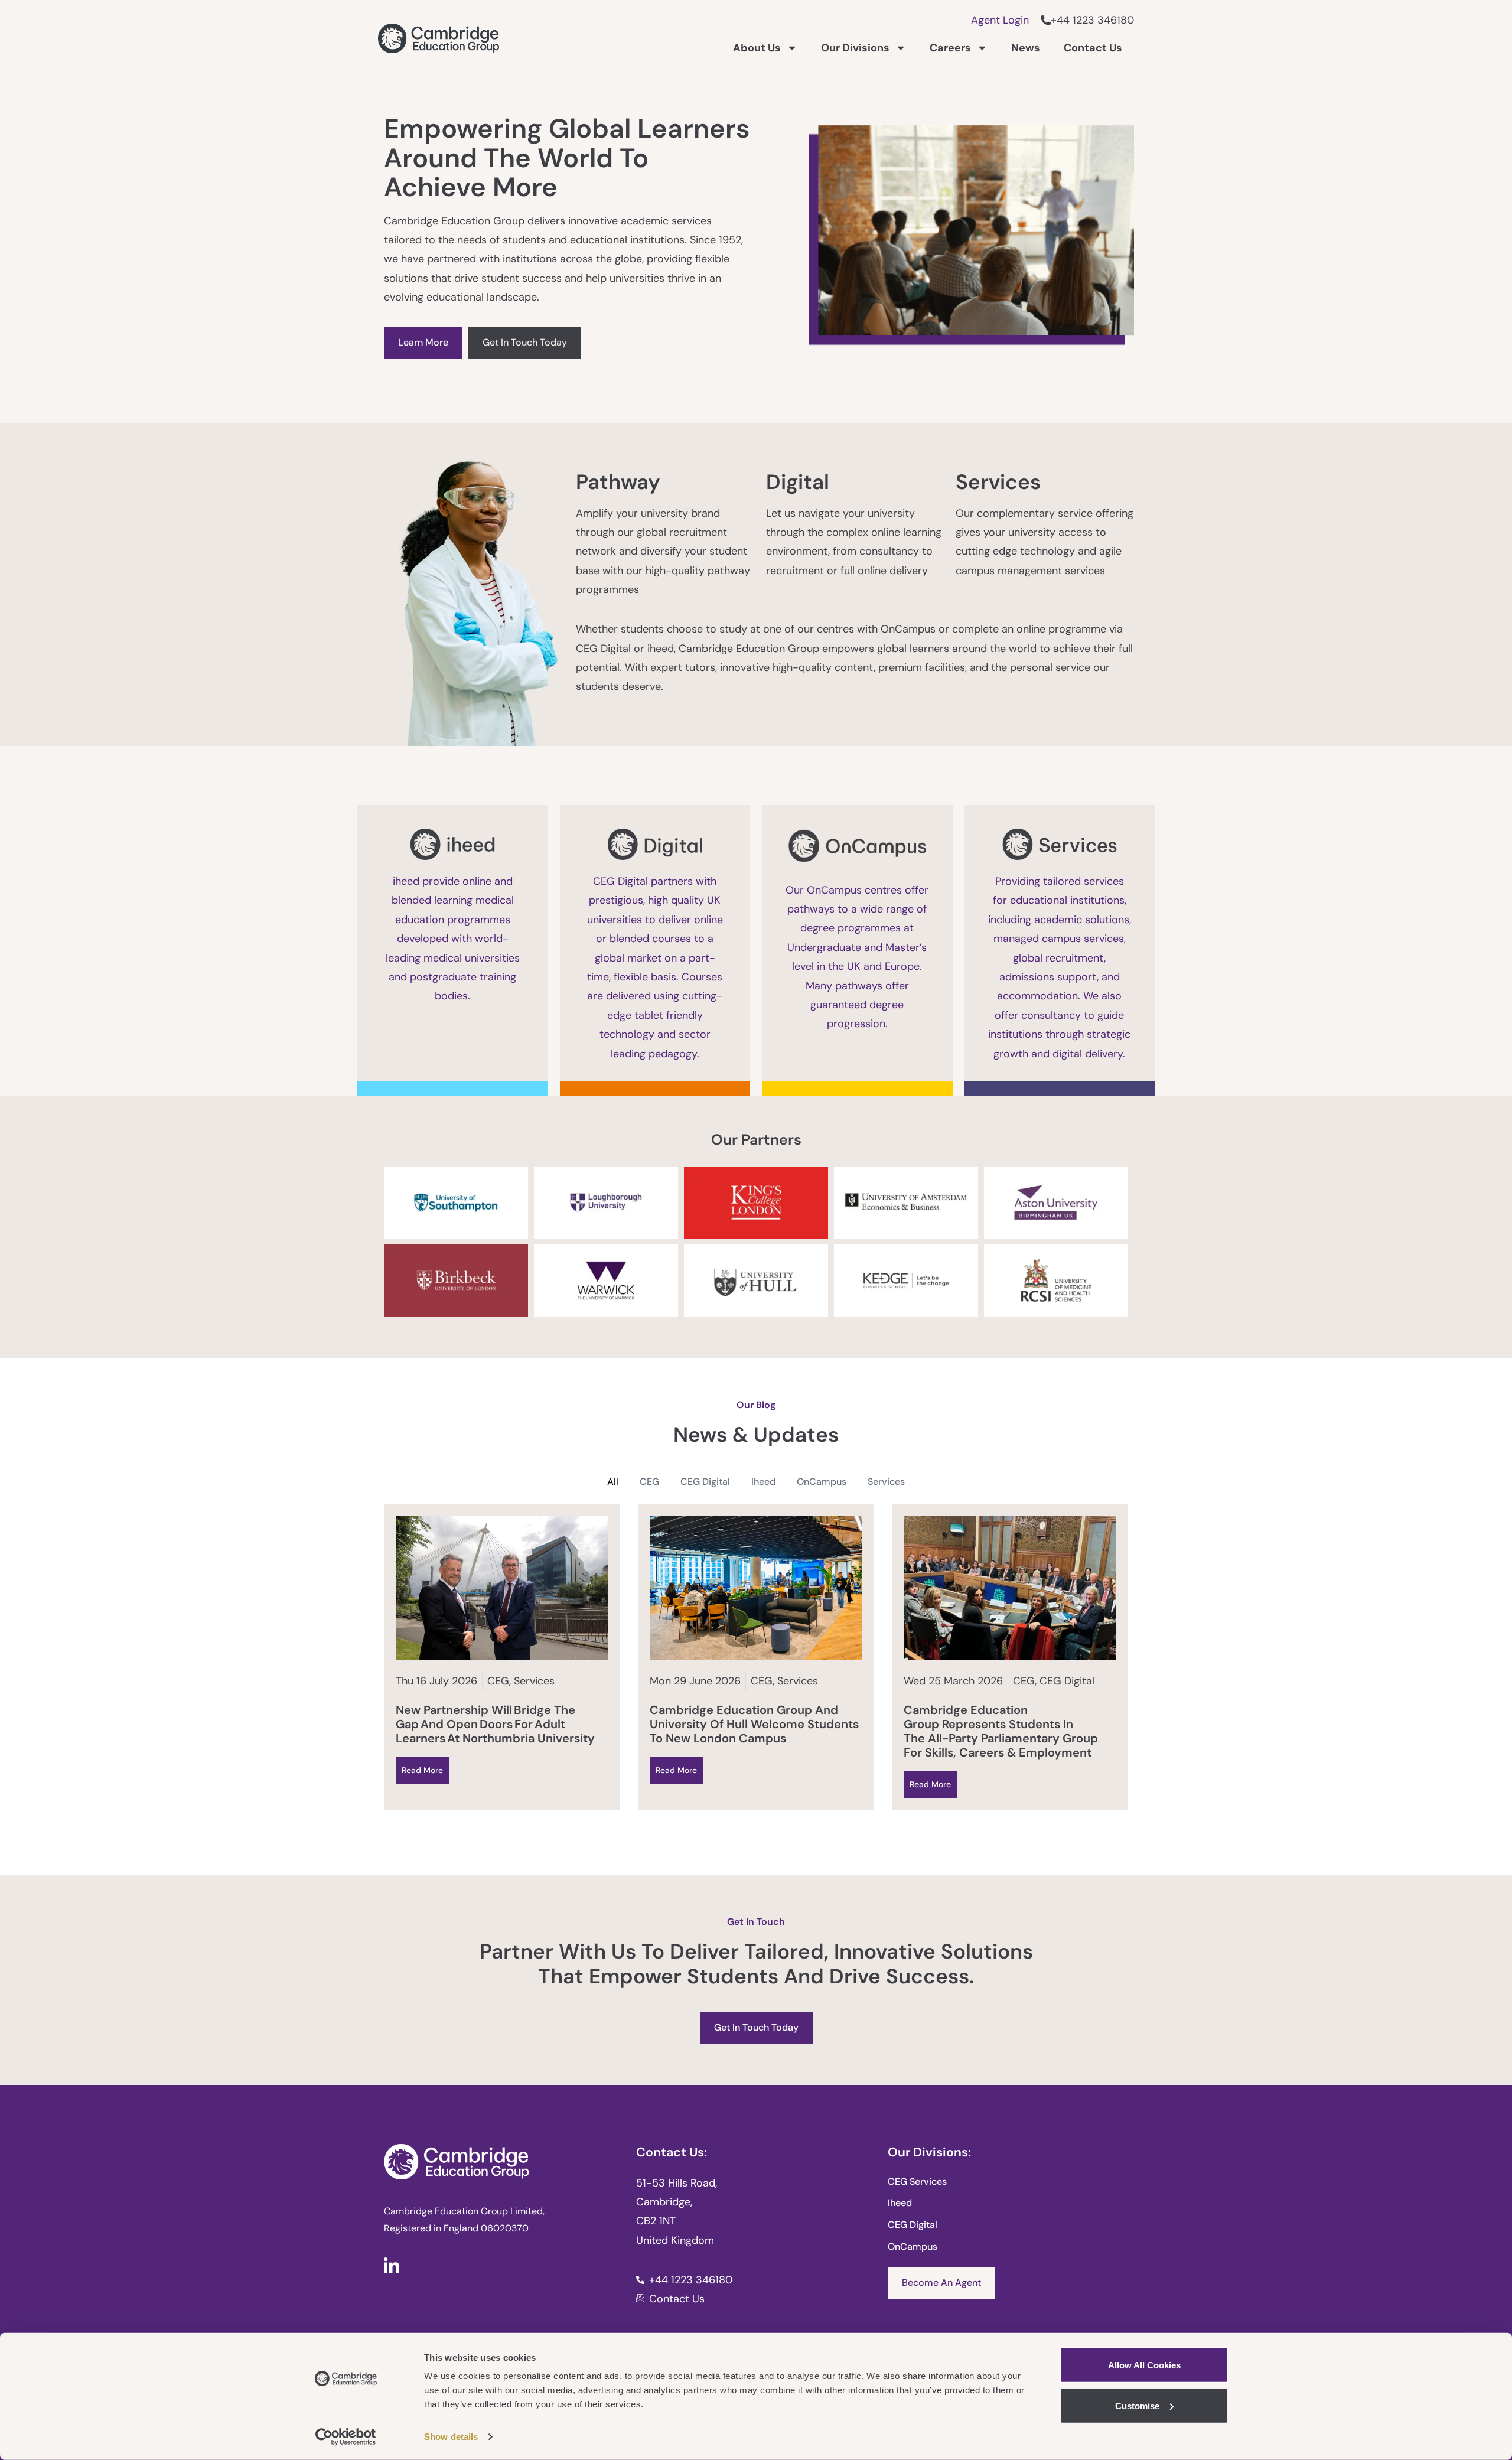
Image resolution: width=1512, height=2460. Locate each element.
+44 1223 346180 (1092, 20)
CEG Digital (705, 1482)
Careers (950, 48)
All (613, 1482)
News (1026, 48)
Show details (451, 2437)
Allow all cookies (1144, 2365)
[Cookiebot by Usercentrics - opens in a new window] (346, 2437)
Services (886, 1482)
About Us (757, 48)
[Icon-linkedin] (392, 2265)
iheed (763, 1482)
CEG (649, 1482)
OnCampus (822, 1482)
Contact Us (1093, 48)
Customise (1137, 2405)
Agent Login (1000, 20)
